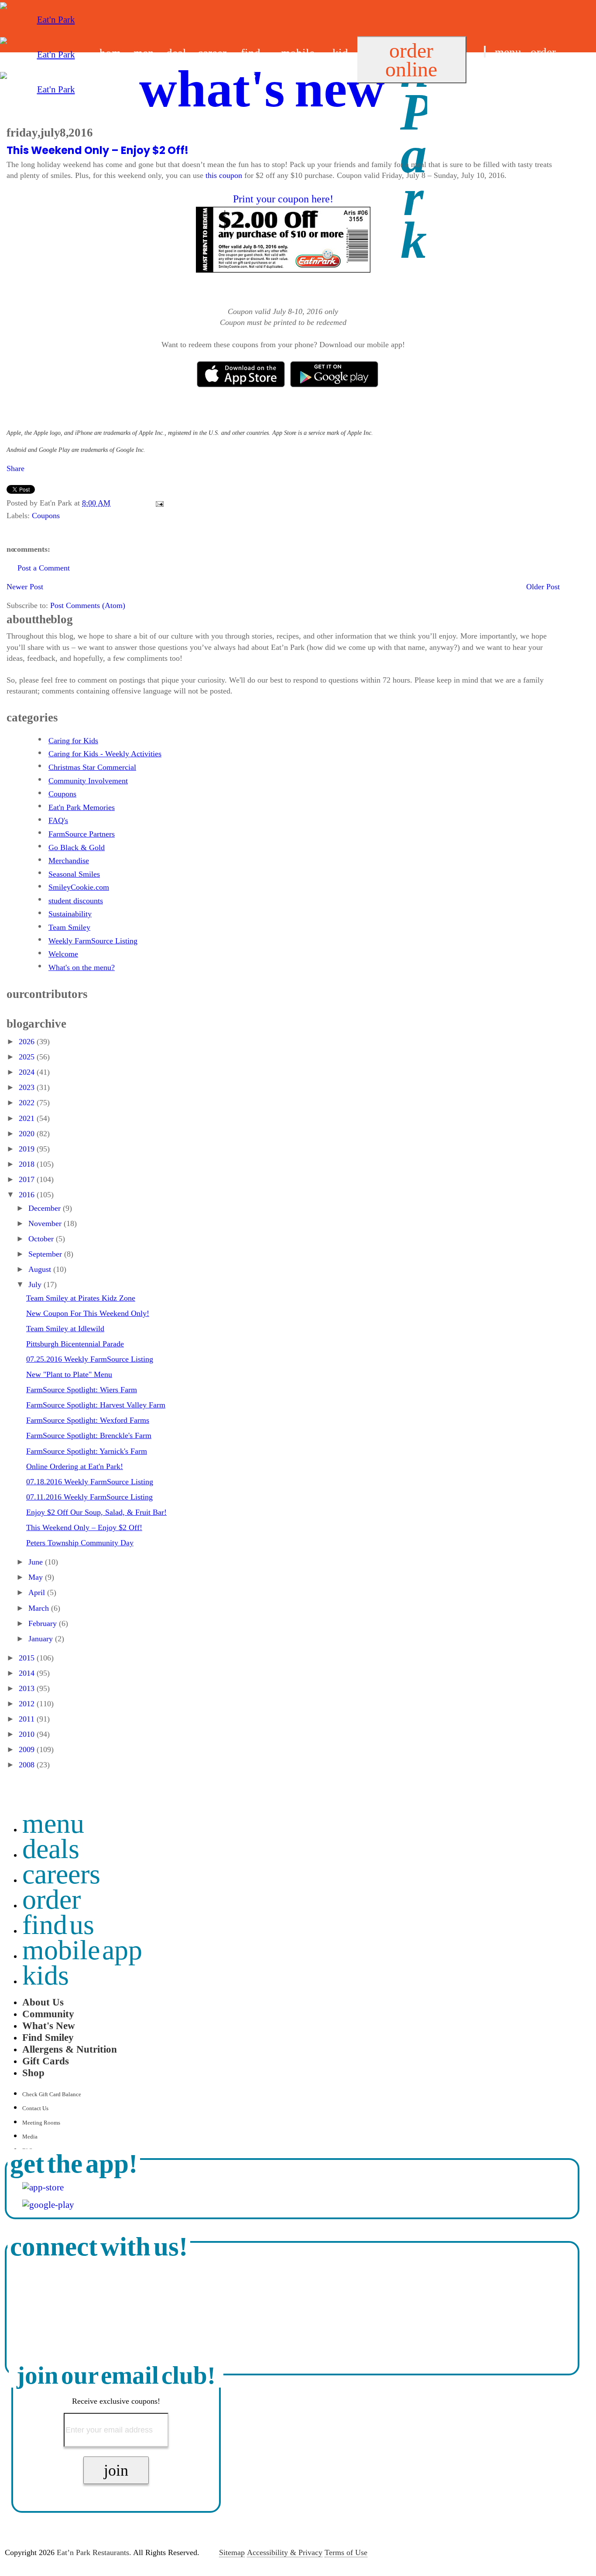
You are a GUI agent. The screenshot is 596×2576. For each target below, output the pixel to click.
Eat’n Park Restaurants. (94, 2552)
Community (48, 2014)
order (543, 52)
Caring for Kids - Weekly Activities (105, 754)
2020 (28, 1134)
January (42, 1639)
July (36, 1285)
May (37, 1577)
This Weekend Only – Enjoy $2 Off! (98, 150)
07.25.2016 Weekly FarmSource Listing (90, 1359)
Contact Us (35, 2108)
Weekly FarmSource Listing (93, 941)
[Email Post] (158, 503)
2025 (28, 1057)
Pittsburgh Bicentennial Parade (75, 1344)
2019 (28, 1149)
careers (61, 1874)
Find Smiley (48, 2037)
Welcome (63, 954)
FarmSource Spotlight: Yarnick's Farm (87, 1451)
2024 (28, 1072)
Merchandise (69, 861)
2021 (28, 1118)
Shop (33, 2073)
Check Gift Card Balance (52, 2094)
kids (46, 1975)
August (41, 1269)
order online (411, 60)
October (42, 1239)
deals (51, 1849)
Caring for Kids (73, 741)
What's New (49, 2026)
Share (15, 468)
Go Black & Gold (77, 847)
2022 (28, 1103)
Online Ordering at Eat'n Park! (75, 1466)
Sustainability (70, 914)
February (44, 1623)
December (46, 1208)
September (46, 1254)
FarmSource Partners (82, 834)
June (37, 1562)
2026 (28, 1042)
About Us (43, 2002)
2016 (28, 1195)
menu (508, 52)
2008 (28, 1765)
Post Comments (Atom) (88, 605)
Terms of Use (346, 2552)
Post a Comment (44, 568)
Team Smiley (69, 927)
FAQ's (58, 820)
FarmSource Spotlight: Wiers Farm (82, 1390)
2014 (28, 1673)
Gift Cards (46, 2061)
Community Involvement (88, 781)
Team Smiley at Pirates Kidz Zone (81, 1298)
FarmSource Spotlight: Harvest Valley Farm (96, 1405)
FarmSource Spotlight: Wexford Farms (88, 1420)
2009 (28, 1749)
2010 (28, 1734)
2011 (28, 1719)
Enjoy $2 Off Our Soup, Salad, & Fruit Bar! (96, 1512)
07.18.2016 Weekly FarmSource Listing (90, 1482)
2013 (28, 1688)
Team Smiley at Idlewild (65, 1329)
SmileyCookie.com (79, 887)
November (46, 1223)
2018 (28, 1164)
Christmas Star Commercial (92, 767)
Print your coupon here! (283, 199)
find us (500, 74)
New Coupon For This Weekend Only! (88, 1313)
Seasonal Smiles (74, 874)
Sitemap (232, 2552)
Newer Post (25, 587)
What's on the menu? (82, 967)
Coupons (46, 516)
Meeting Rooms (41, 2123)
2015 (28, 1658)
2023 (28, 1087)
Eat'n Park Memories (82, 807)
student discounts (76, 901)
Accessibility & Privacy (285, 2552)
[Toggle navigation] (485, 52)
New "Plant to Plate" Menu (69, 1374)
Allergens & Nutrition (70, 2049)
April (38, 1592)
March (40, 1608)
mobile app (82, 1950)
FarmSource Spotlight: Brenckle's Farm (89, 1435)
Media (30, 2137)
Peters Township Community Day (80, 1543)
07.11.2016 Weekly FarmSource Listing (89, 1497)
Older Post (543, 587)
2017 (28, 1179)
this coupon (224, 175)
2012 (28, 1704)
